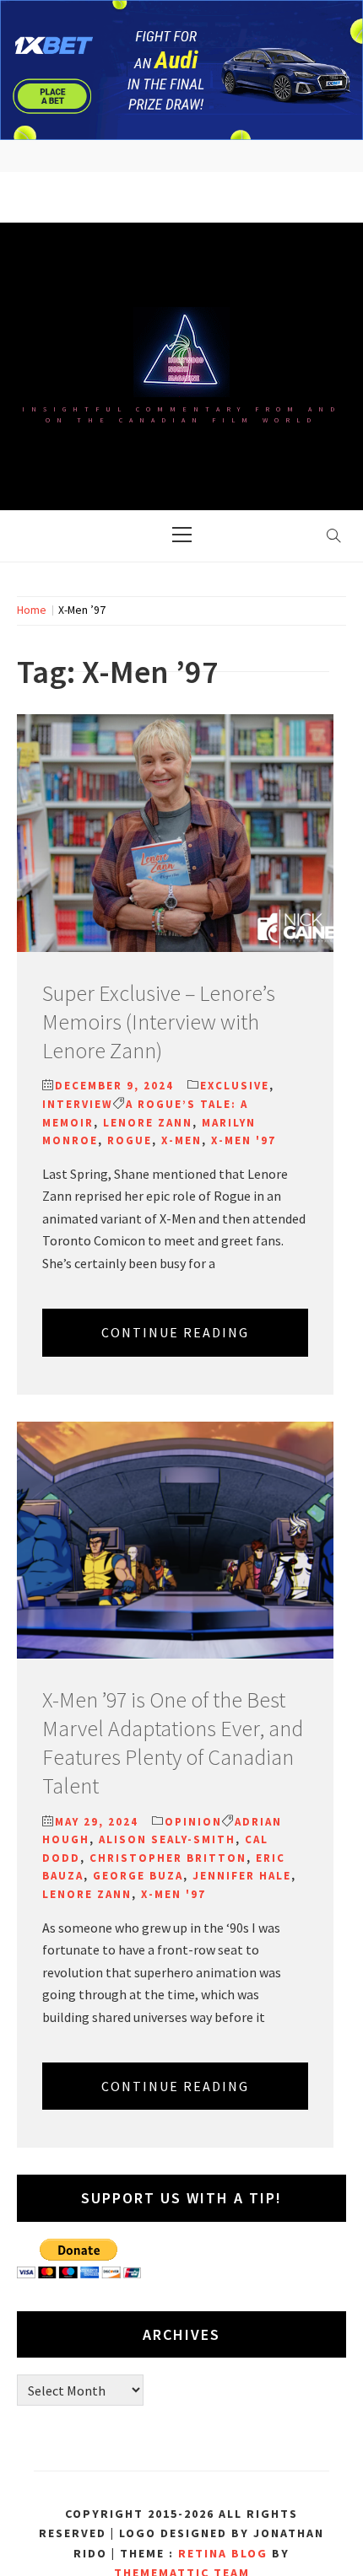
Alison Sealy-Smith (167, 1839)
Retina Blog (223, 2553)
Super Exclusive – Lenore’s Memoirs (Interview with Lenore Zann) (159, 1022)
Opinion (193, 1822)
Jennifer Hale (242, 1876)
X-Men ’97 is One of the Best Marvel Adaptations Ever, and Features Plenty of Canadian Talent (173, 1742)
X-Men (181, 1140)
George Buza (138, 1876)
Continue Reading (175, 1332)
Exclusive (235, 1086)
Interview (78, 1104)
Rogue (130, 1140)
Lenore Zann (148, 1123)
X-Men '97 (244, 1140)
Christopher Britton (168, 1858)
